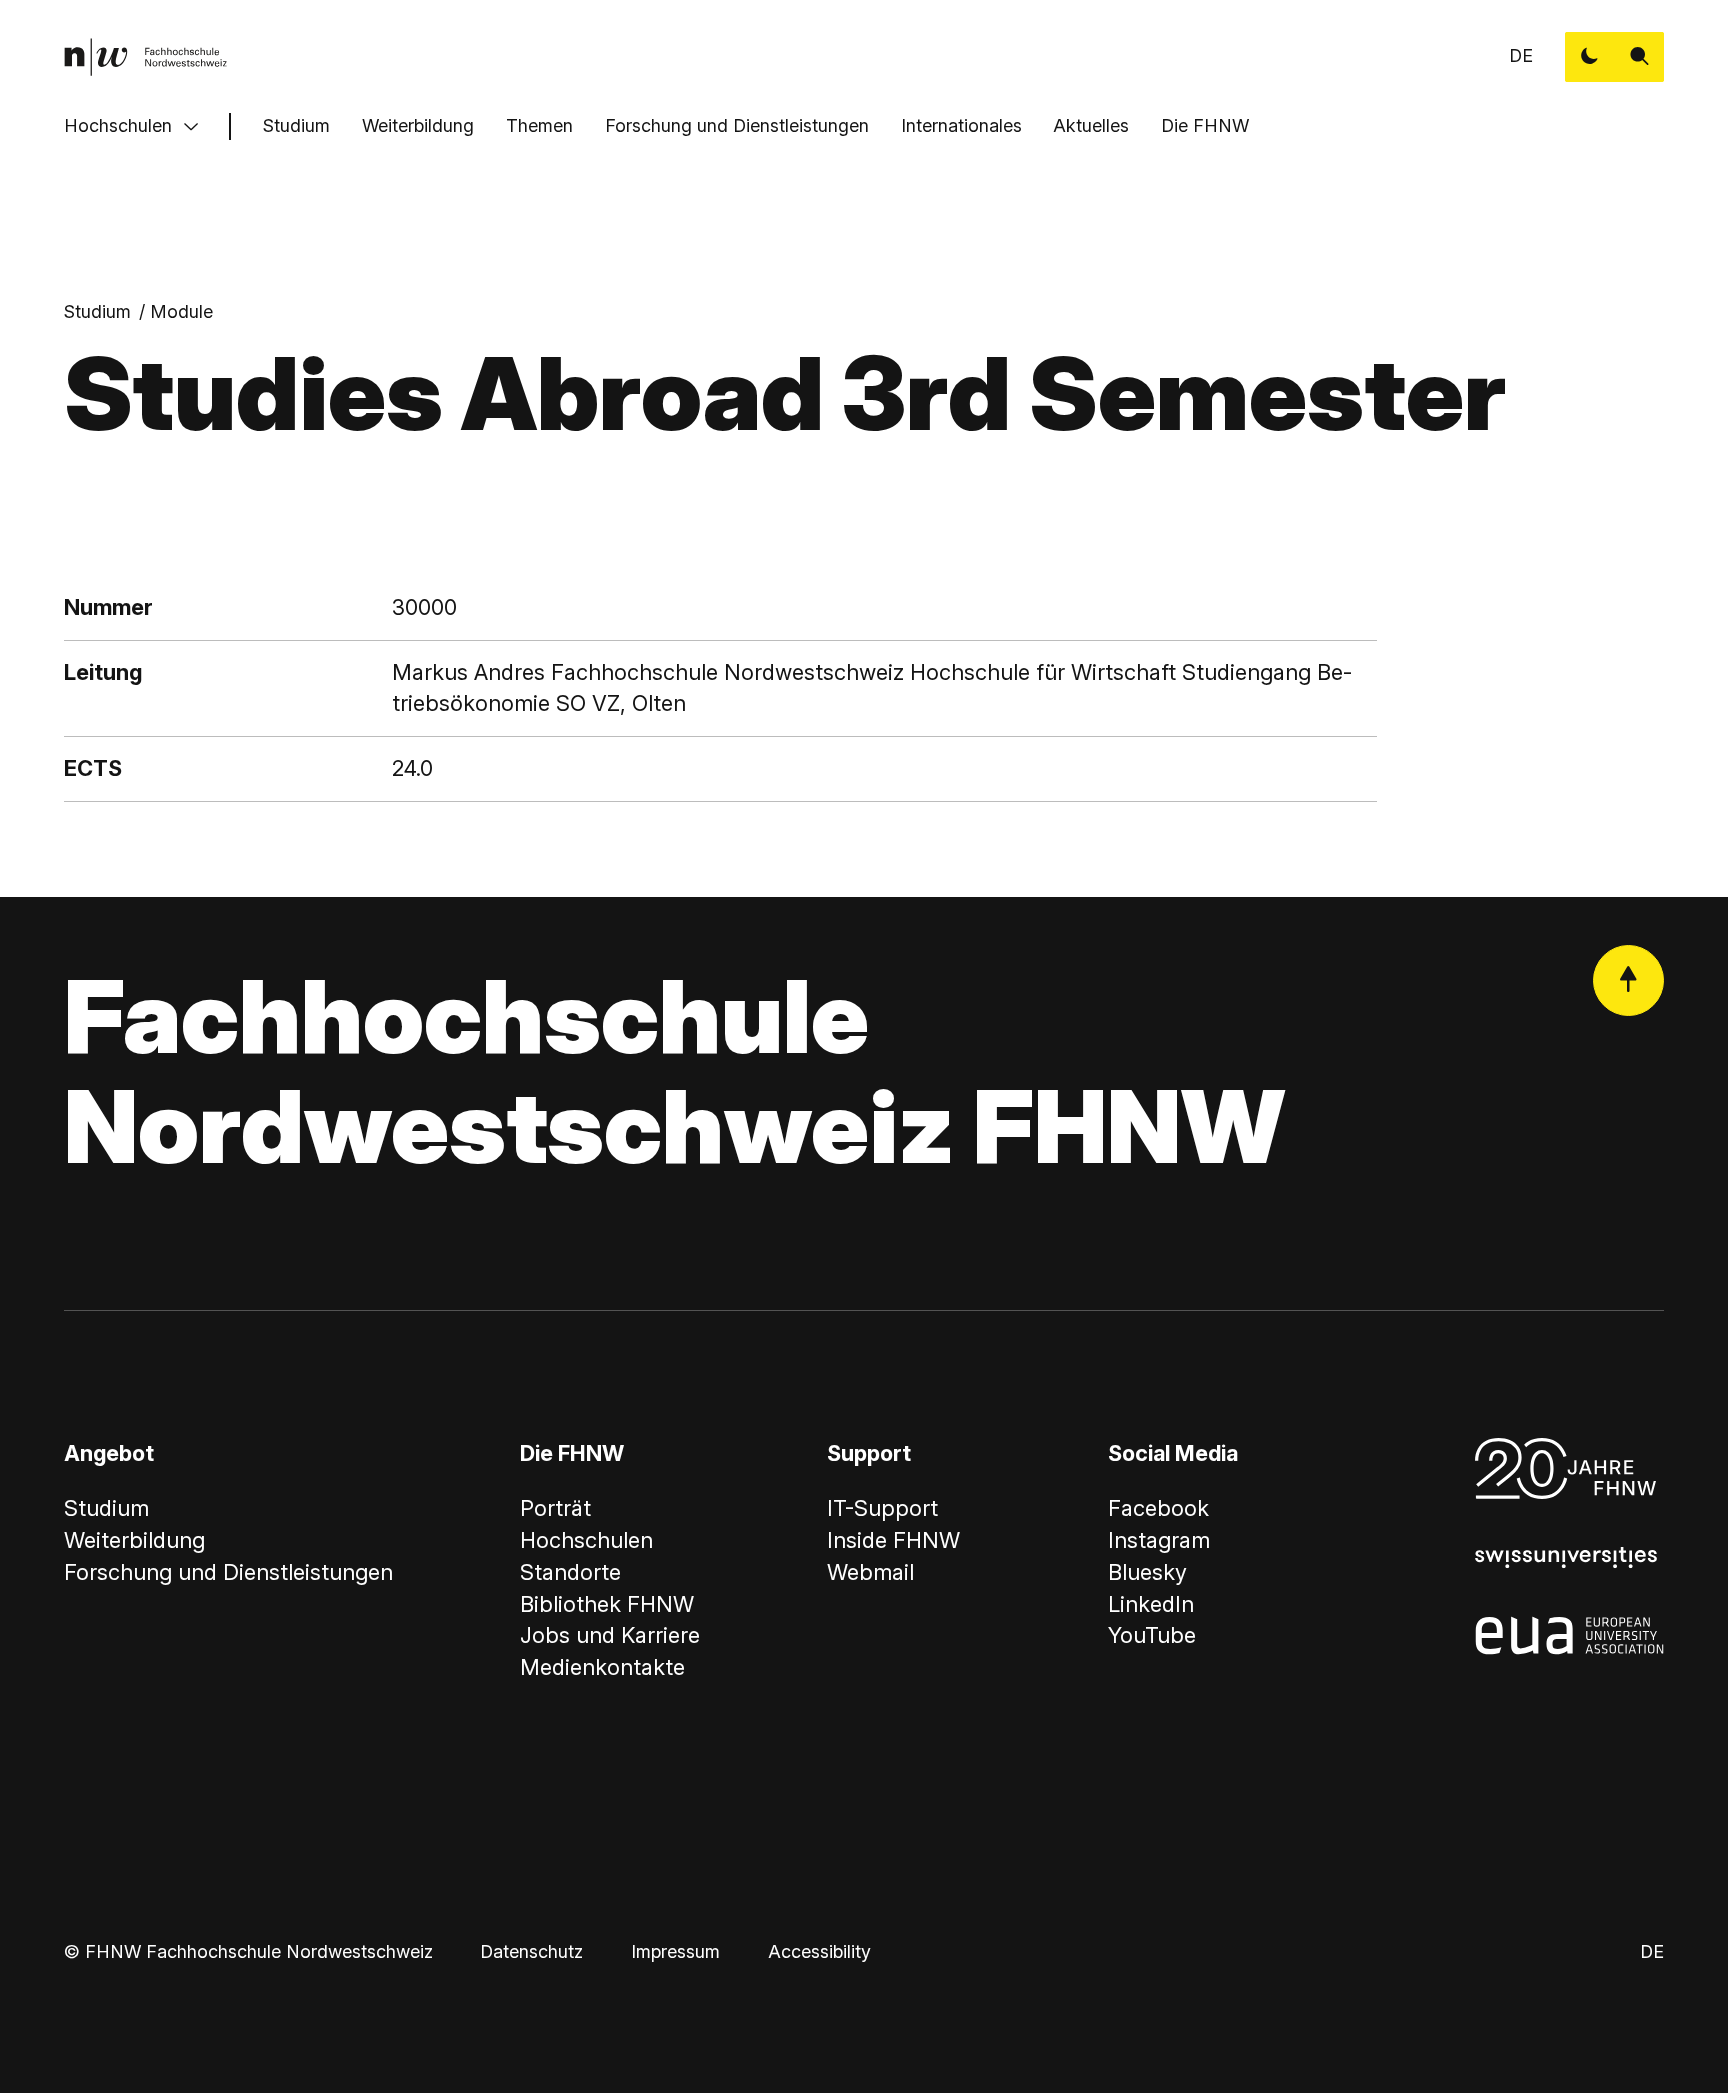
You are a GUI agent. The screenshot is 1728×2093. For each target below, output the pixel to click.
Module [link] (181, 311)
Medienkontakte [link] (602, 1667)
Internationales (961, 125)
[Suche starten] (1640, 57)
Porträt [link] (555, 1508)
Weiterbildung (418, 125)
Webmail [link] (870, 1572)
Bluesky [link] (1147, 1572)
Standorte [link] (570, 1572)
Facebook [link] (1158, 1508)
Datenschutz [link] (531, 1951)
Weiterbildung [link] (134, 1540)
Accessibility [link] (819, 1951)
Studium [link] (97, 311)
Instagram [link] (1159, 1540)
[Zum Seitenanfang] (1629, 981)
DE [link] (1521, 55)
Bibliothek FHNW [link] (607, 1604)
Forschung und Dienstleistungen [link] (228, 1572)
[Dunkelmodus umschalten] (1590, 57)
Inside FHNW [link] (893, 1540)
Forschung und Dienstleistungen (737, 125)
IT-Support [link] (882, 1508)
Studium (296, 125)
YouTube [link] (1152, 1635)
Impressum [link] (675, 1951)
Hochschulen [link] (586, 1540)
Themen (539, 125)
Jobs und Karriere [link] (610, 1635)
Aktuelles (1091, 125)
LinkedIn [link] (1151, 1604)
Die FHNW (1205, 125)
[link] (145, 57)
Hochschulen (118, 125)
